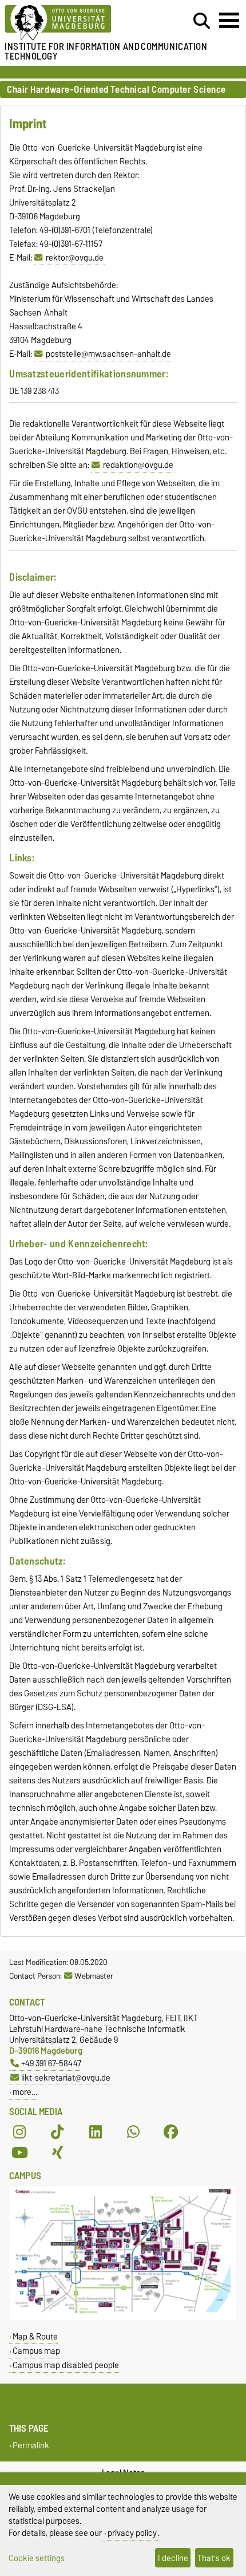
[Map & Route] (123, 2317)
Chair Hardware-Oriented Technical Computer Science (116, 90)
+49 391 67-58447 (51, 2063)
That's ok (214, 2558)
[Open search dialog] (202, 21)
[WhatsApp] (133, 2132)
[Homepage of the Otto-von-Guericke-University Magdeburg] (76, 23)
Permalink (31, 2445)
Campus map (36, 2351)
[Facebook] (171, 2132)
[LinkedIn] (96, 2132)
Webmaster (94, 1976)
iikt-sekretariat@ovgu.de (66, 2077)
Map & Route (35, 2336)
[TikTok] (57, 2132)
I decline (173, 2558)
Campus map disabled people (66, 2365)
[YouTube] (19, 2153)
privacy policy (132, 2533)
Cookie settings (37, 2558)
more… (25, 2092)
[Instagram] (19, 2132)
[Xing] (57, 2153)
